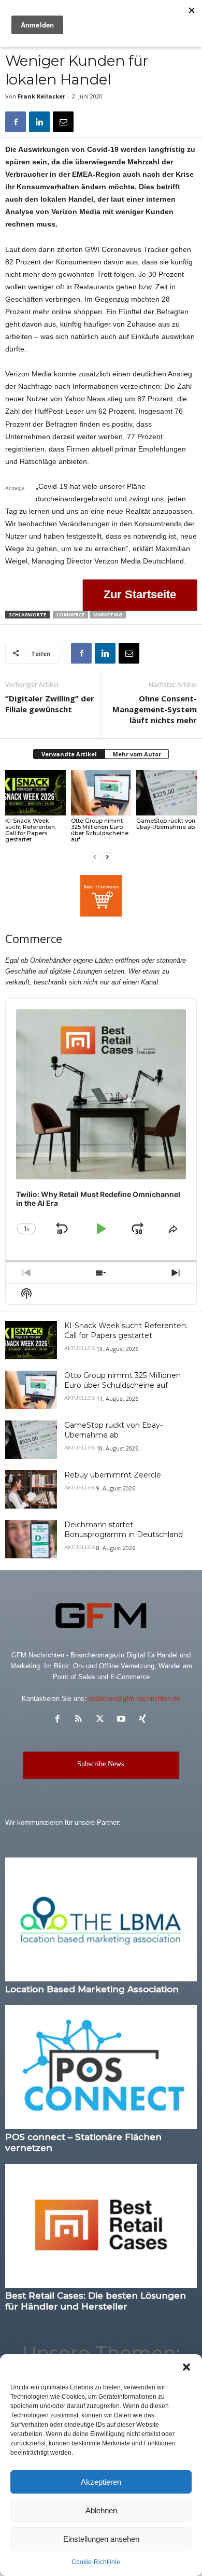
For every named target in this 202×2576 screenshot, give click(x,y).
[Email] (63, 122)
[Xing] (144, 1720)
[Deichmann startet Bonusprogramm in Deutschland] (31, 1539)
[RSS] (81, 1720)
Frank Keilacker (41, 96)
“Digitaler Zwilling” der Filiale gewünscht (50, 704)
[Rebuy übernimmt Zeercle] (31, 1490)
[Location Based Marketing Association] (101, 1919)
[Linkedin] (39, 122)
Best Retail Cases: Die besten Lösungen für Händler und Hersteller (96, 2301)
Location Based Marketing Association (92, 1989)
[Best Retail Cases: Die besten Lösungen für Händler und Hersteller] (101, 2226)
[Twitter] (102, 1720)
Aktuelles (80, 1348)
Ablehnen (101, 2510)
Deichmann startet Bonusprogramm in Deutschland (124, 1530)
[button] (186, 2367)
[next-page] (107, 857)
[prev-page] (95, 857)
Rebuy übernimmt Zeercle (113, 1475)
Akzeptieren (101, 2482)
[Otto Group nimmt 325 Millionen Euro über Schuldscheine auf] (101, 792)
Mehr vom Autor (137, 754)
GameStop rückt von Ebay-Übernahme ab (166, 824)
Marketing (108, 615)
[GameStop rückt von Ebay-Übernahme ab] (167, 792)
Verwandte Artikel (69, 754)
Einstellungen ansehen (101, 2539)
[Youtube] (124, 1720)
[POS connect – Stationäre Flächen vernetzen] (101, 2067)
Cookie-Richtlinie (96, 2562)
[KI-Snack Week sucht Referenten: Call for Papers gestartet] (35, 792)
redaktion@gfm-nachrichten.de (134, 1699)
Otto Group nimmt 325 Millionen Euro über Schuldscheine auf (100, 830)
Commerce (70, 615)
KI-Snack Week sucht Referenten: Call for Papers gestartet (31, 830)
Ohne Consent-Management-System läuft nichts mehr (155, 709)
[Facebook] (16, 122)
